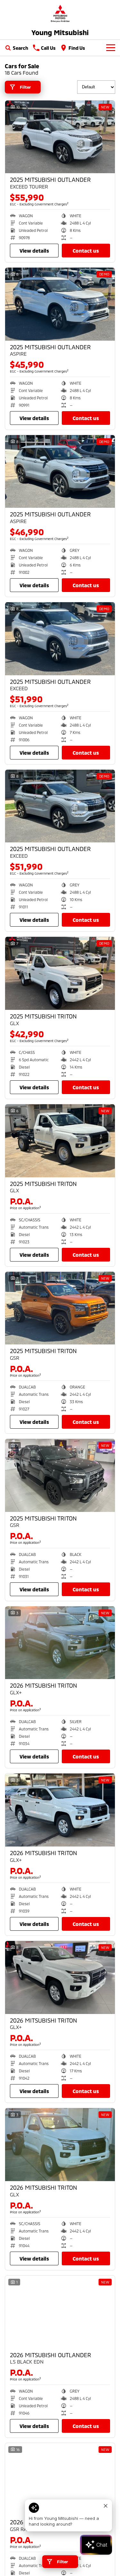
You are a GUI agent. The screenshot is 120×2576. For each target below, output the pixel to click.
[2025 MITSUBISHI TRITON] (60, 973)
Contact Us (86, 251)
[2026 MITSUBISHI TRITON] (60, 1643)
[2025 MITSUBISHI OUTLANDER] (60, 137)
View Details (34, 251)
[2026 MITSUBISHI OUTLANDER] (60, 2312)
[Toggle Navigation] (111, 48)
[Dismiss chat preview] (106, 2506)
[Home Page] (60, 13)
